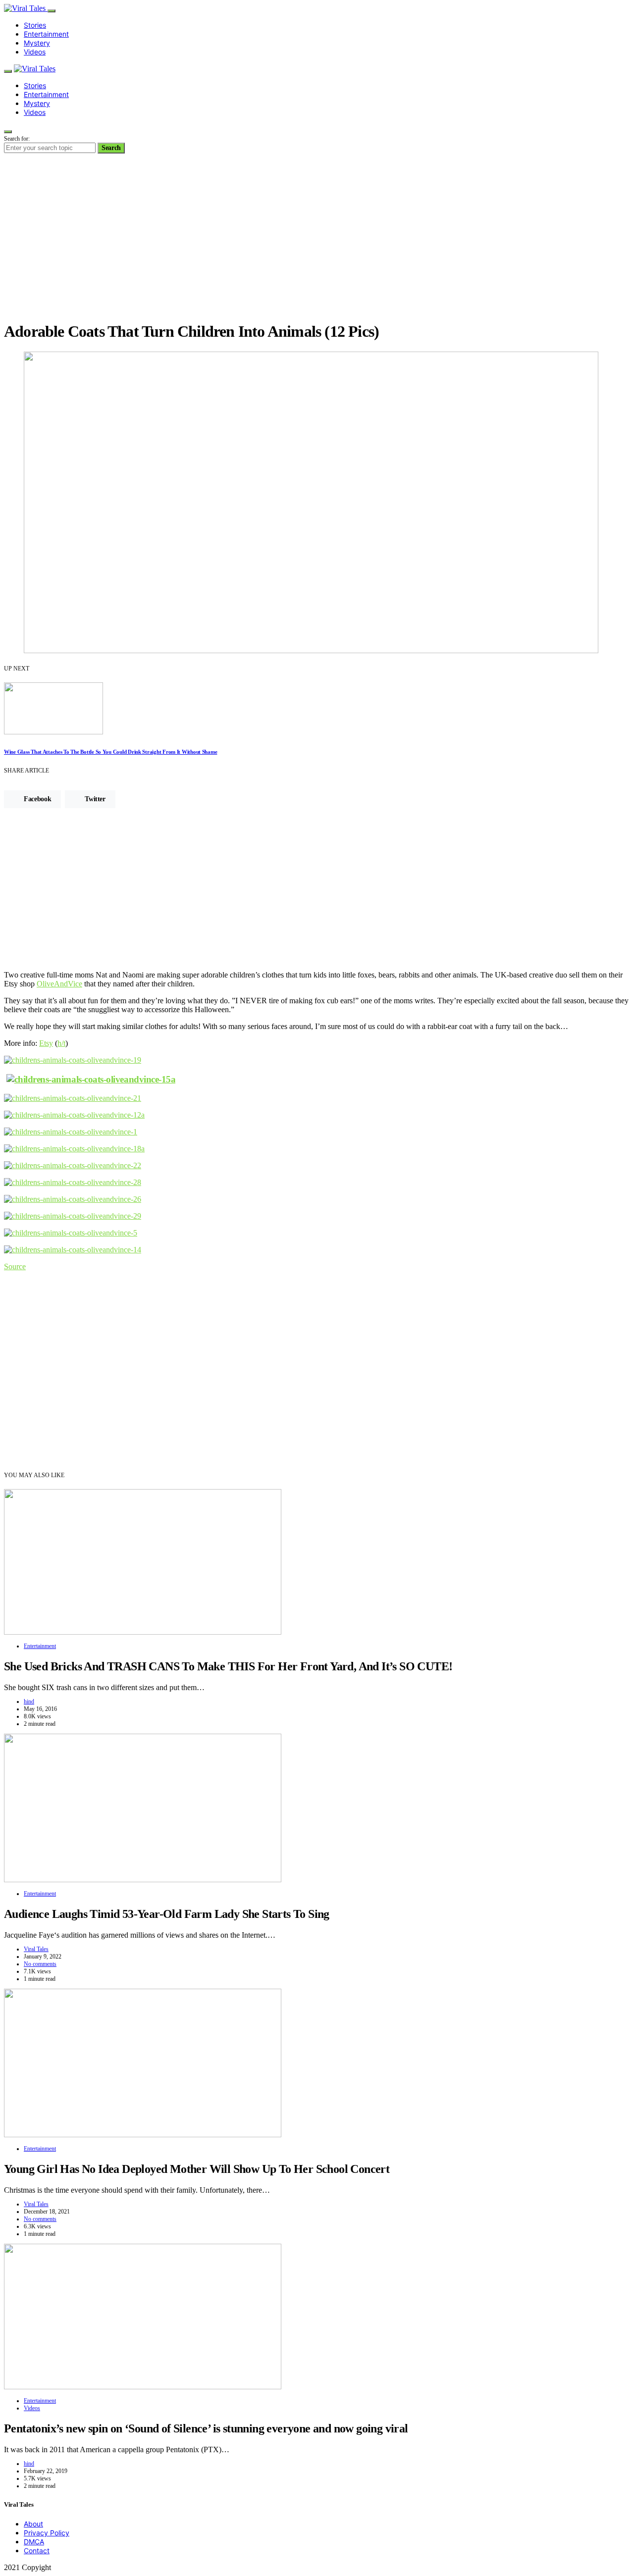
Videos (35, 52)
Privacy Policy (47, 2533)
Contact (37, 2550)
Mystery (37, 43)
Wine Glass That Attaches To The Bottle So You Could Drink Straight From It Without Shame (110, 752)
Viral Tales (36, 1949)
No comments (40, 1964)
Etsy (46, 1043)
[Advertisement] (317, 243)
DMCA (34, 2542)
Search (111, 148)
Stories (35, 25)
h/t (61, 1043)
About (33, 2524)
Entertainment (46, 34)
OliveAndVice (59, 984)
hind (29, 1701)
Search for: (17, 139)
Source (15, 1266)
